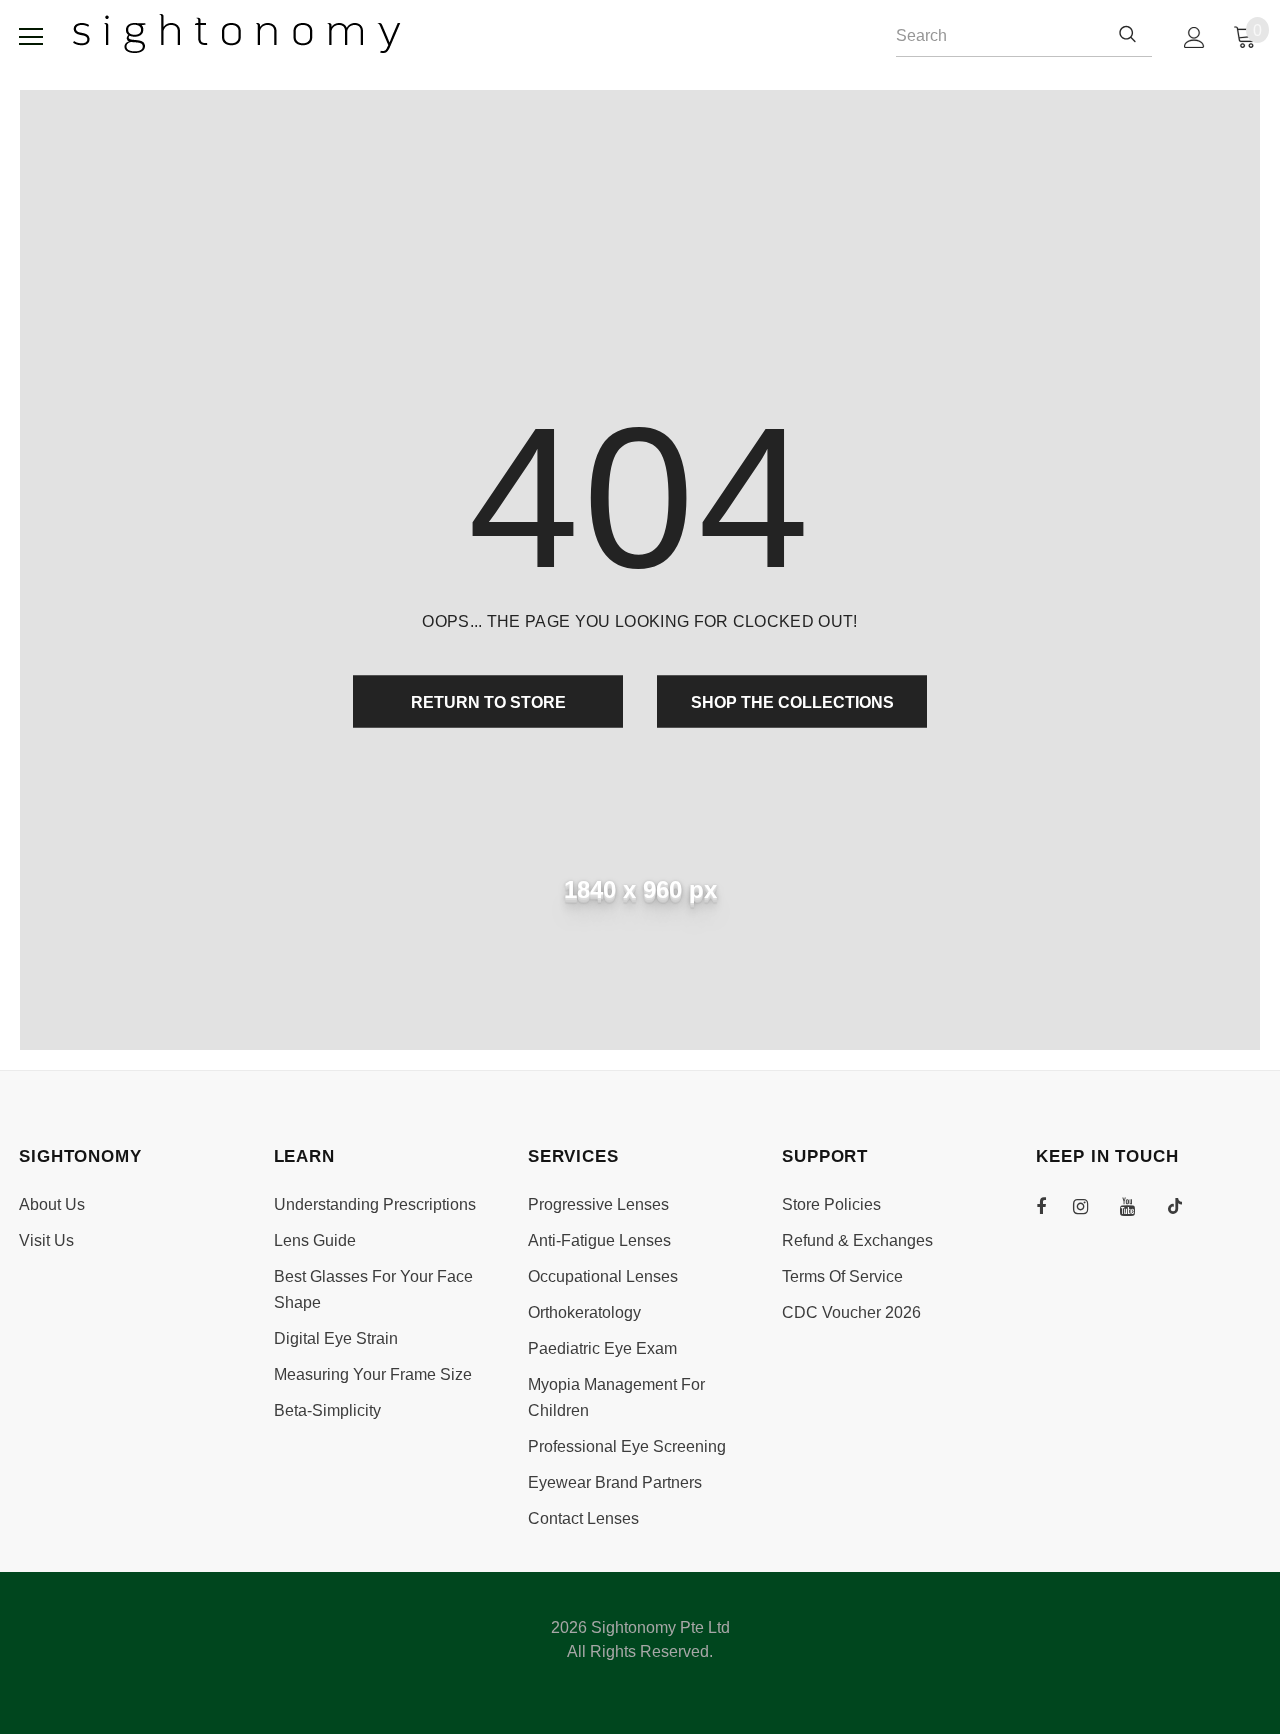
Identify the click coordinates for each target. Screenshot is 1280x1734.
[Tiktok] (1185, 1206)
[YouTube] (1138, 1206)
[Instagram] (1091, 1206)
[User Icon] (1194, 37)
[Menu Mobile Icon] (31, 37)
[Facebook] (1054, 1206)
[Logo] (237, 33)
